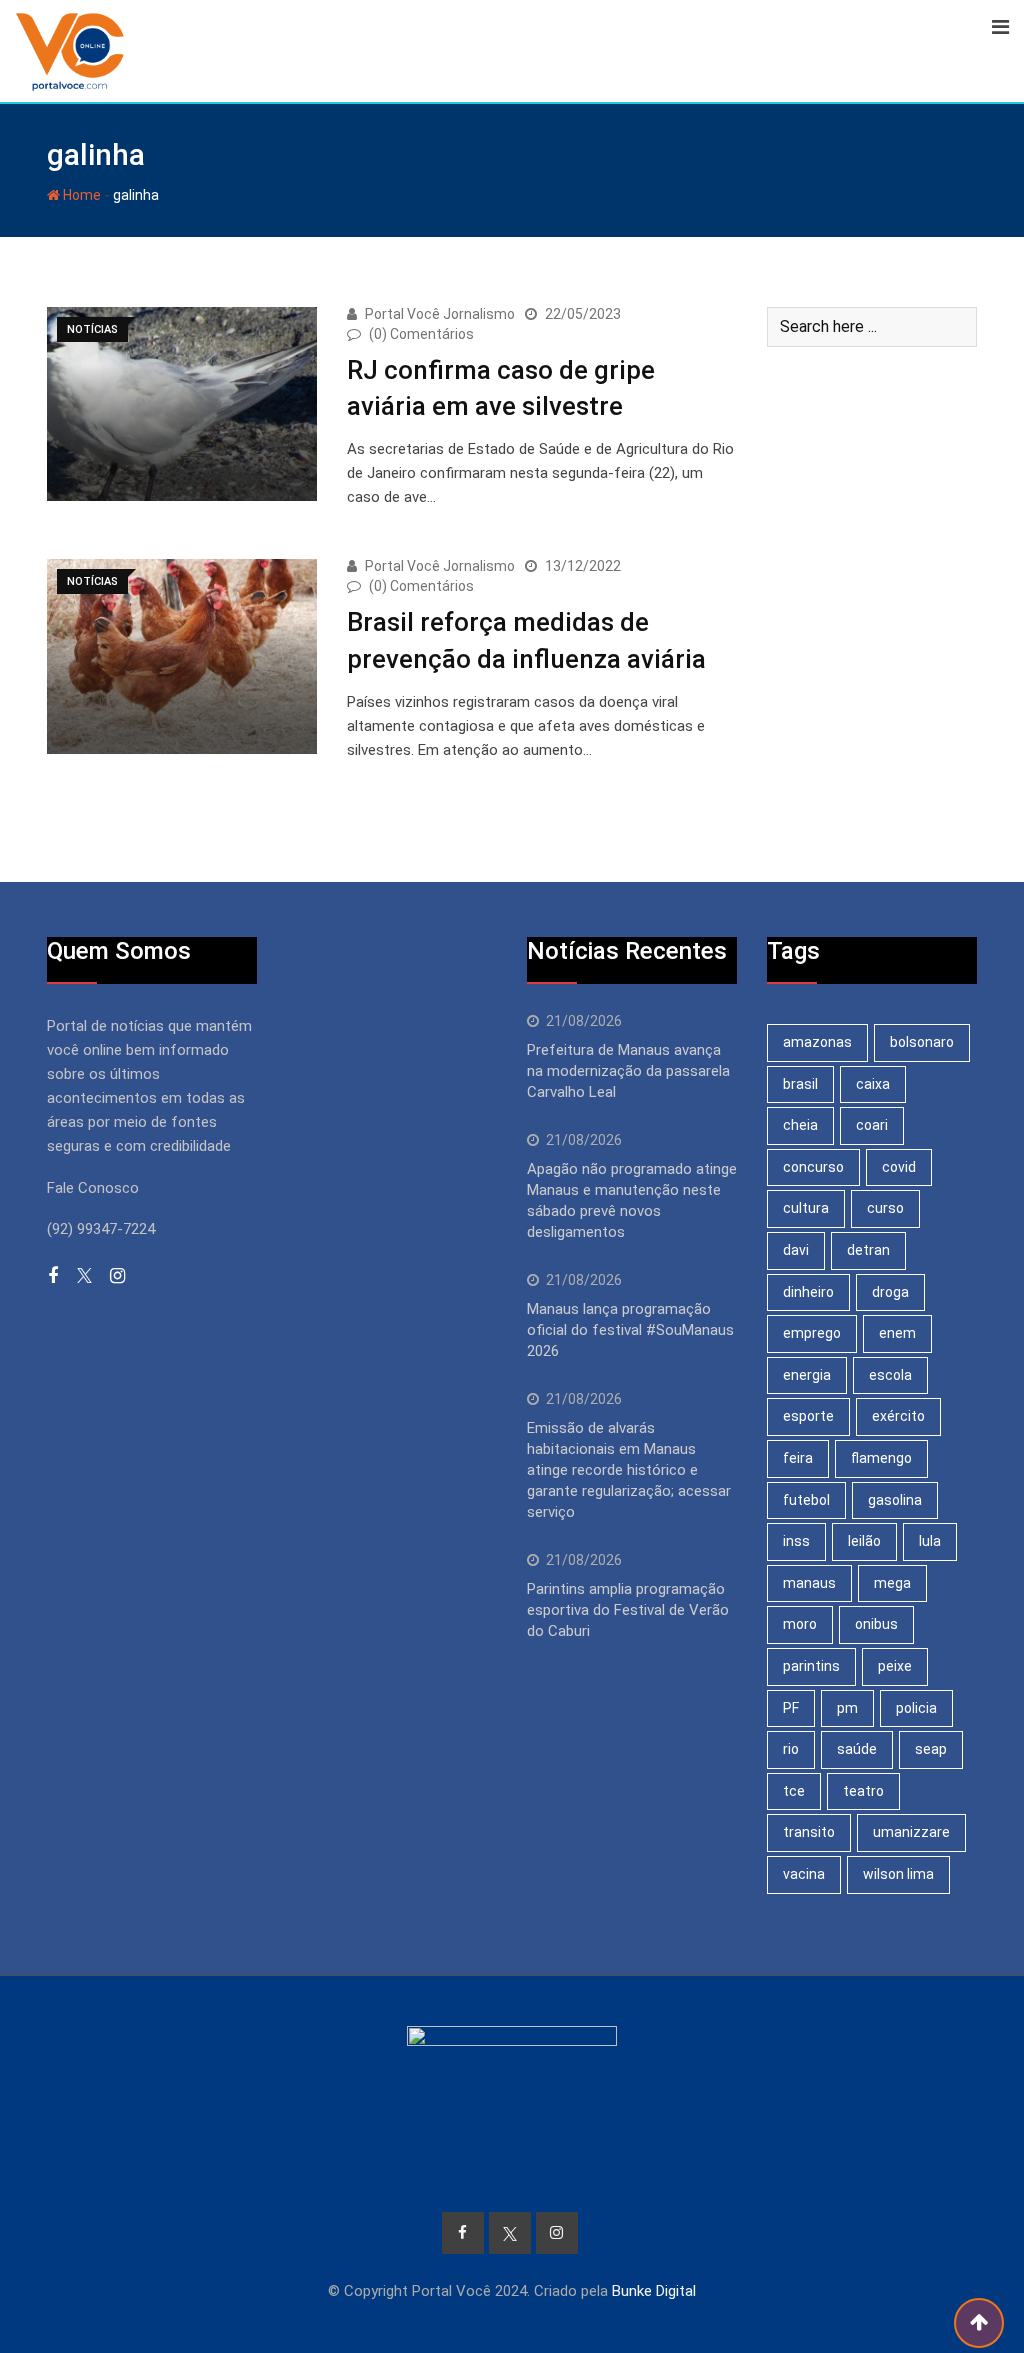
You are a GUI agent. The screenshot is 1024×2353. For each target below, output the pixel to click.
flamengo (881, 1458)
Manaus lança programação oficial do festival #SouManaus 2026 (630, 1330)
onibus (876, 1624)
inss (796, 1541)
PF (791, 1708)
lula (930, 1541)
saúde (857, 1749)
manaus (809, 1583)
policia (916, 1708)
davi (796, 1250)
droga (890, 1292)
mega (892, 1583)
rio (791, 1749)
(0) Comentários (421, 334)
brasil (800, 1084)
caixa (873, 1084)
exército (898, 1416)
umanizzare (911, 1832)
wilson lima (898, 1874)
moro (800, 1624)
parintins (811, 1666)
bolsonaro (922, 1042)
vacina (804, 1874)
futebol (806, 1500)
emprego (812, 1333)
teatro (863, 1791)
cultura (806, 1208)
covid (899, 1167)
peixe (895, 1666)
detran (868, 1250)
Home (80, 195)
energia (807, 1375)
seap (931, 1749)
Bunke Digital (654, 2291)
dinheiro (808, 1292)
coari (872, 1125)
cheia (800, 1125)
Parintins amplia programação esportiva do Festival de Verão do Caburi (628, 1610)
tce (794, 1791)
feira (798, 1458)
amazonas (817, 1042)
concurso (813, 1167)
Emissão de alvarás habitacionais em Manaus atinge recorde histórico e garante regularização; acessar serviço (629, 1470)
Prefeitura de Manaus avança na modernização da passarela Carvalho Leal (628, 1071)
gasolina (895, 1500)
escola (890, 1375)
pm (847, 1708)
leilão (864, 1541)
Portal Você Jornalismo (440, 314)
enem (897, 1333)
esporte (808, 1416)
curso (885, 1208)
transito (809, 1832)
